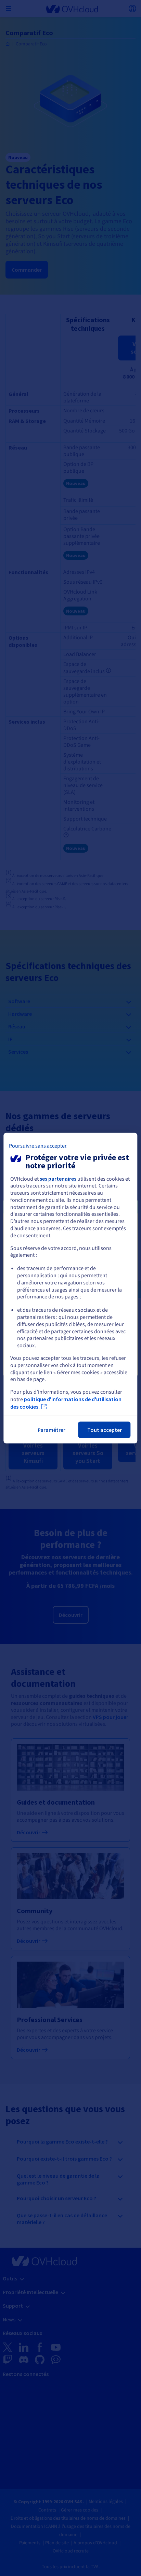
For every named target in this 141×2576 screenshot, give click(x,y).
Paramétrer (52, 1430)
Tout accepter (105, 1430)
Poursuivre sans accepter (38, 1145)
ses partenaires (58, 1178)
